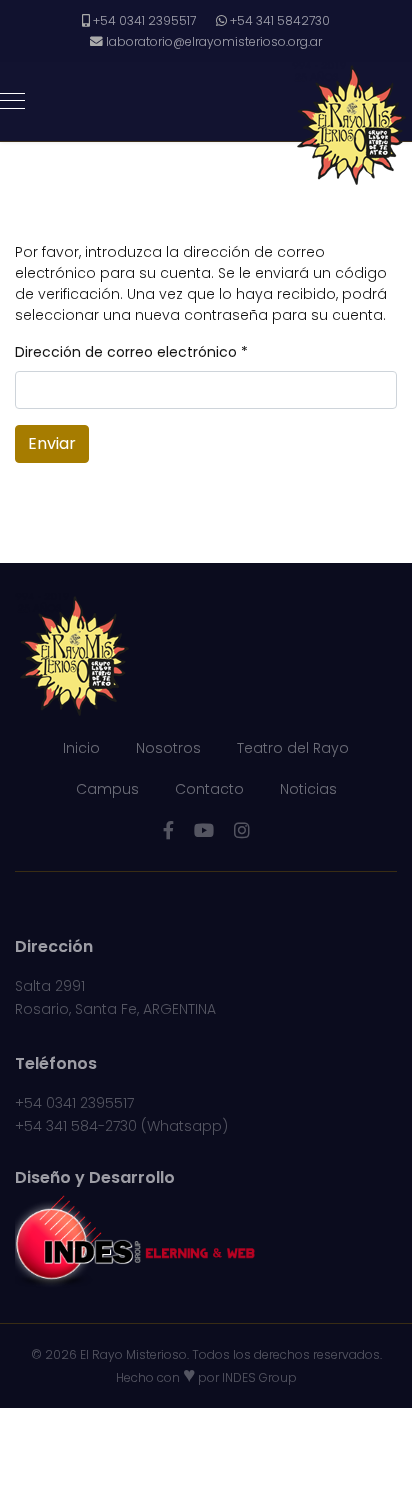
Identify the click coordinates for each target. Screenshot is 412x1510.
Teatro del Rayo (293, 748)
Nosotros (168, 748)
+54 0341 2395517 (144, 20)
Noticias (308, 789)
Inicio (81, 748)
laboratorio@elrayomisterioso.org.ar (214, 41)
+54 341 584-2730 (76, 1126)
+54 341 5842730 (280, 20)
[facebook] (168, 830)
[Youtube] (204, 830)
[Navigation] (12, 102)
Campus (107, 789)
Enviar (52, 443)
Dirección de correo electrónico (131, 352)
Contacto (209, 789)
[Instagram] (242, 830)
